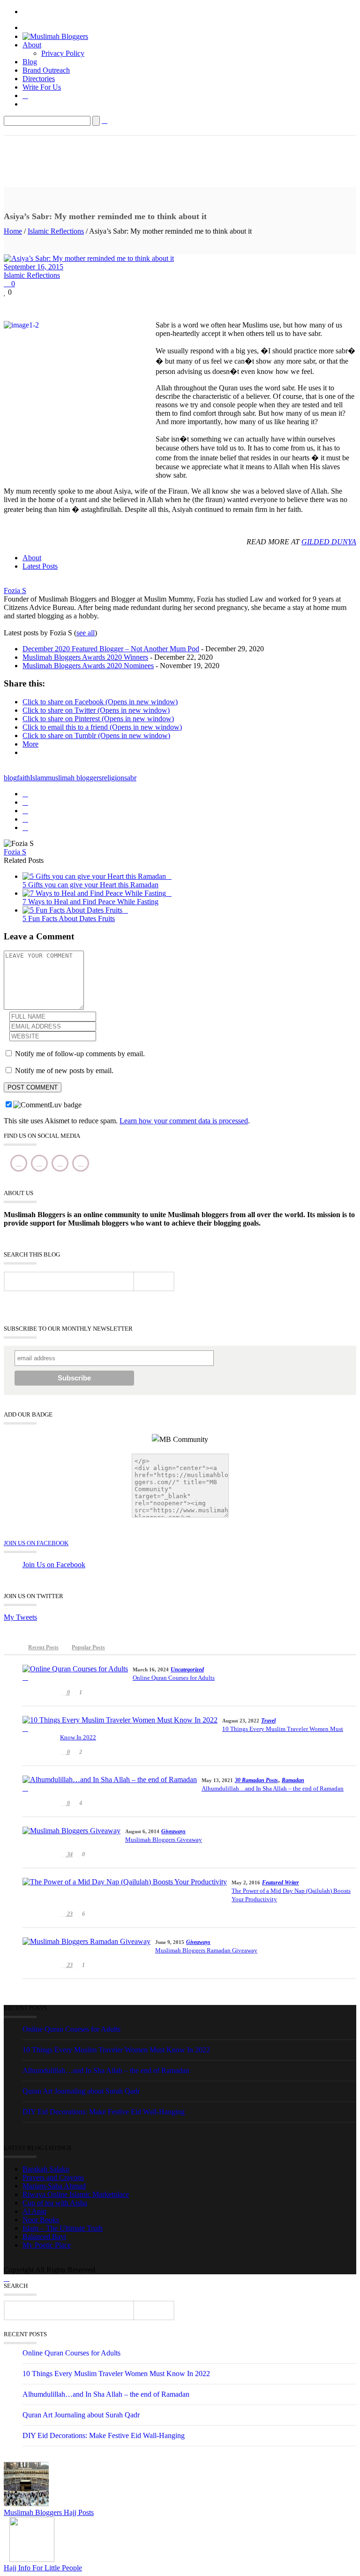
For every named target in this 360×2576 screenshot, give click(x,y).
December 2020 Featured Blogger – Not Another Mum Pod (111, 649)
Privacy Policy (63, 53)
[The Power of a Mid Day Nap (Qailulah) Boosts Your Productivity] (125, 1886)
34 (69, 1854)
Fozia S (15, 591)
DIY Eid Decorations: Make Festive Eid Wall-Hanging (104, 2112)
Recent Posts (43, 1647)
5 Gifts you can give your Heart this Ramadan (90, 885)
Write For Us (42, 87)
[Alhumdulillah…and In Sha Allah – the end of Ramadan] (110, 1784)
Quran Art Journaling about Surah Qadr (81, 2091)
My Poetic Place (47, 2245)
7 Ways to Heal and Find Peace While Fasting (90, 902)
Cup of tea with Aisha (55, 2203)
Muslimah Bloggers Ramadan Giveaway (206, 1950)
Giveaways (173, 1831)
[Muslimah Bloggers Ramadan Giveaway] (86, 1946)
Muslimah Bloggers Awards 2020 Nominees (88, 666)
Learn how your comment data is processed (184, 1121)
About (32, 45)
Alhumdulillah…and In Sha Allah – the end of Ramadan (273, 1788)
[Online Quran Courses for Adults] (75, 1673)
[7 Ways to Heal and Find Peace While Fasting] (97, 893)
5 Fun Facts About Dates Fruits (69, 918)
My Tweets (20, 1617)
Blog (30, 62)
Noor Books (41, 2220)
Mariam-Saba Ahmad (54, 2186)
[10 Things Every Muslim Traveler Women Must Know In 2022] (120, 1724)
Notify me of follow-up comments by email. (80, 1054)
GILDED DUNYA (329, 542)
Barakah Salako (46, 2169)
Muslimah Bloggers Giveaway (164, 1840)
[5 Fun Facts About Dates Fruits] (75, 910)
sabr (130, 778)
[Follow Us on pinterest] (81, 1163)
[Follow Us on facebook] (19, 1163)
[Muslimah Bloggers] (55, 36)
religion (113, 778)
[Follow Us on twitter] (39, 1163)
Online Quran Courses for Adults (174, 1678)
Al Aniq (34, 2211)
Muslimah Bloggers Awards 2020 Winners (85, 657)
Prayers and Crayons (53, 2177)
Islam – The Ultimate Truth (63, 2228)
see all (86, 633)
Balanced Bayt (44, 2237)
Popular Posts (88, 1647)
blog (10, 778)
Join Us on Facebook (36, 1543)
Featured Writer (281, 1882)
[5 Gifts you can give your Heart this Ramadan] (97, 876)
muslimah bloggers (74, 778)
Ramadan (293, 1780)
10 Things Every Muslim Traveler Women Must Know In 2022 (202, 1733)
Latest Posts (40, 566)
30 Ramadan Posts (256, 1780)
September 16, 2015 (34, 267)
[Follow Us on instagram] (60, 1163)
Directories (39, 79)
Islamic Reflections (56, 231)
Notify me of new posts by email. (64, 1071)
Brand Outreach (46, 70)
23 (69, 1914)
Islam (38, 778)
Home (13, 231)
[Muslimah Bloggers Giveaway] (71, 1835)
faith (23, 778)
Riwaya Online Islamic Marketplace (76, 2194)
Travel (268, 1721)
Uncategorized (187, 1669)
